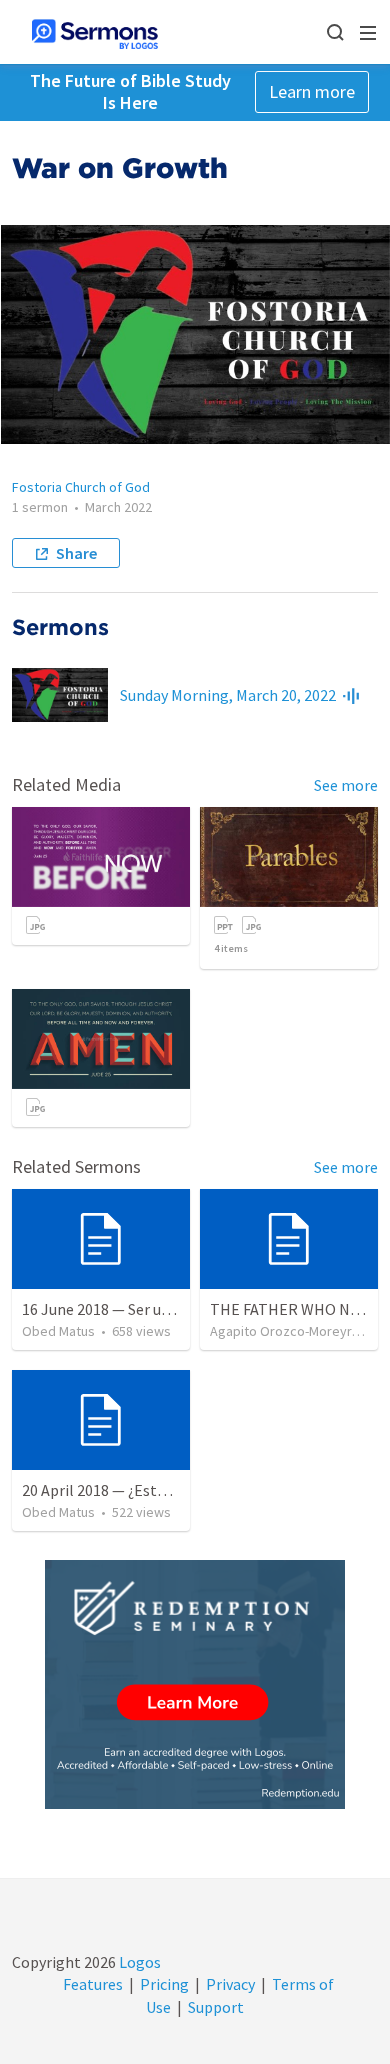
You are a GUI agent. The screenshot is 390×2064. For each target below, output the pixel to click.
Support (216, 2007)
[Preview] (351, 695)
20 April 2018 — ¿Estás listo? (118, 1490)
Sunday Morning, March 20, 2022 (228, 695)
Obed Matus (58, 1331)
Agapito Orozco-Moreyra (284, 1331)
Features (93, 1984)
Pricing (164, 1984)
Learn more (312, 91)
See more (346, 785)
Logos (138, 1962)
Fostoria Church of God (81, 487)
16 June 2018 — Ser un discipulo (128, 1309)
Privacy (230, 1984)
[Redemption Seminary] (195, 1684)
